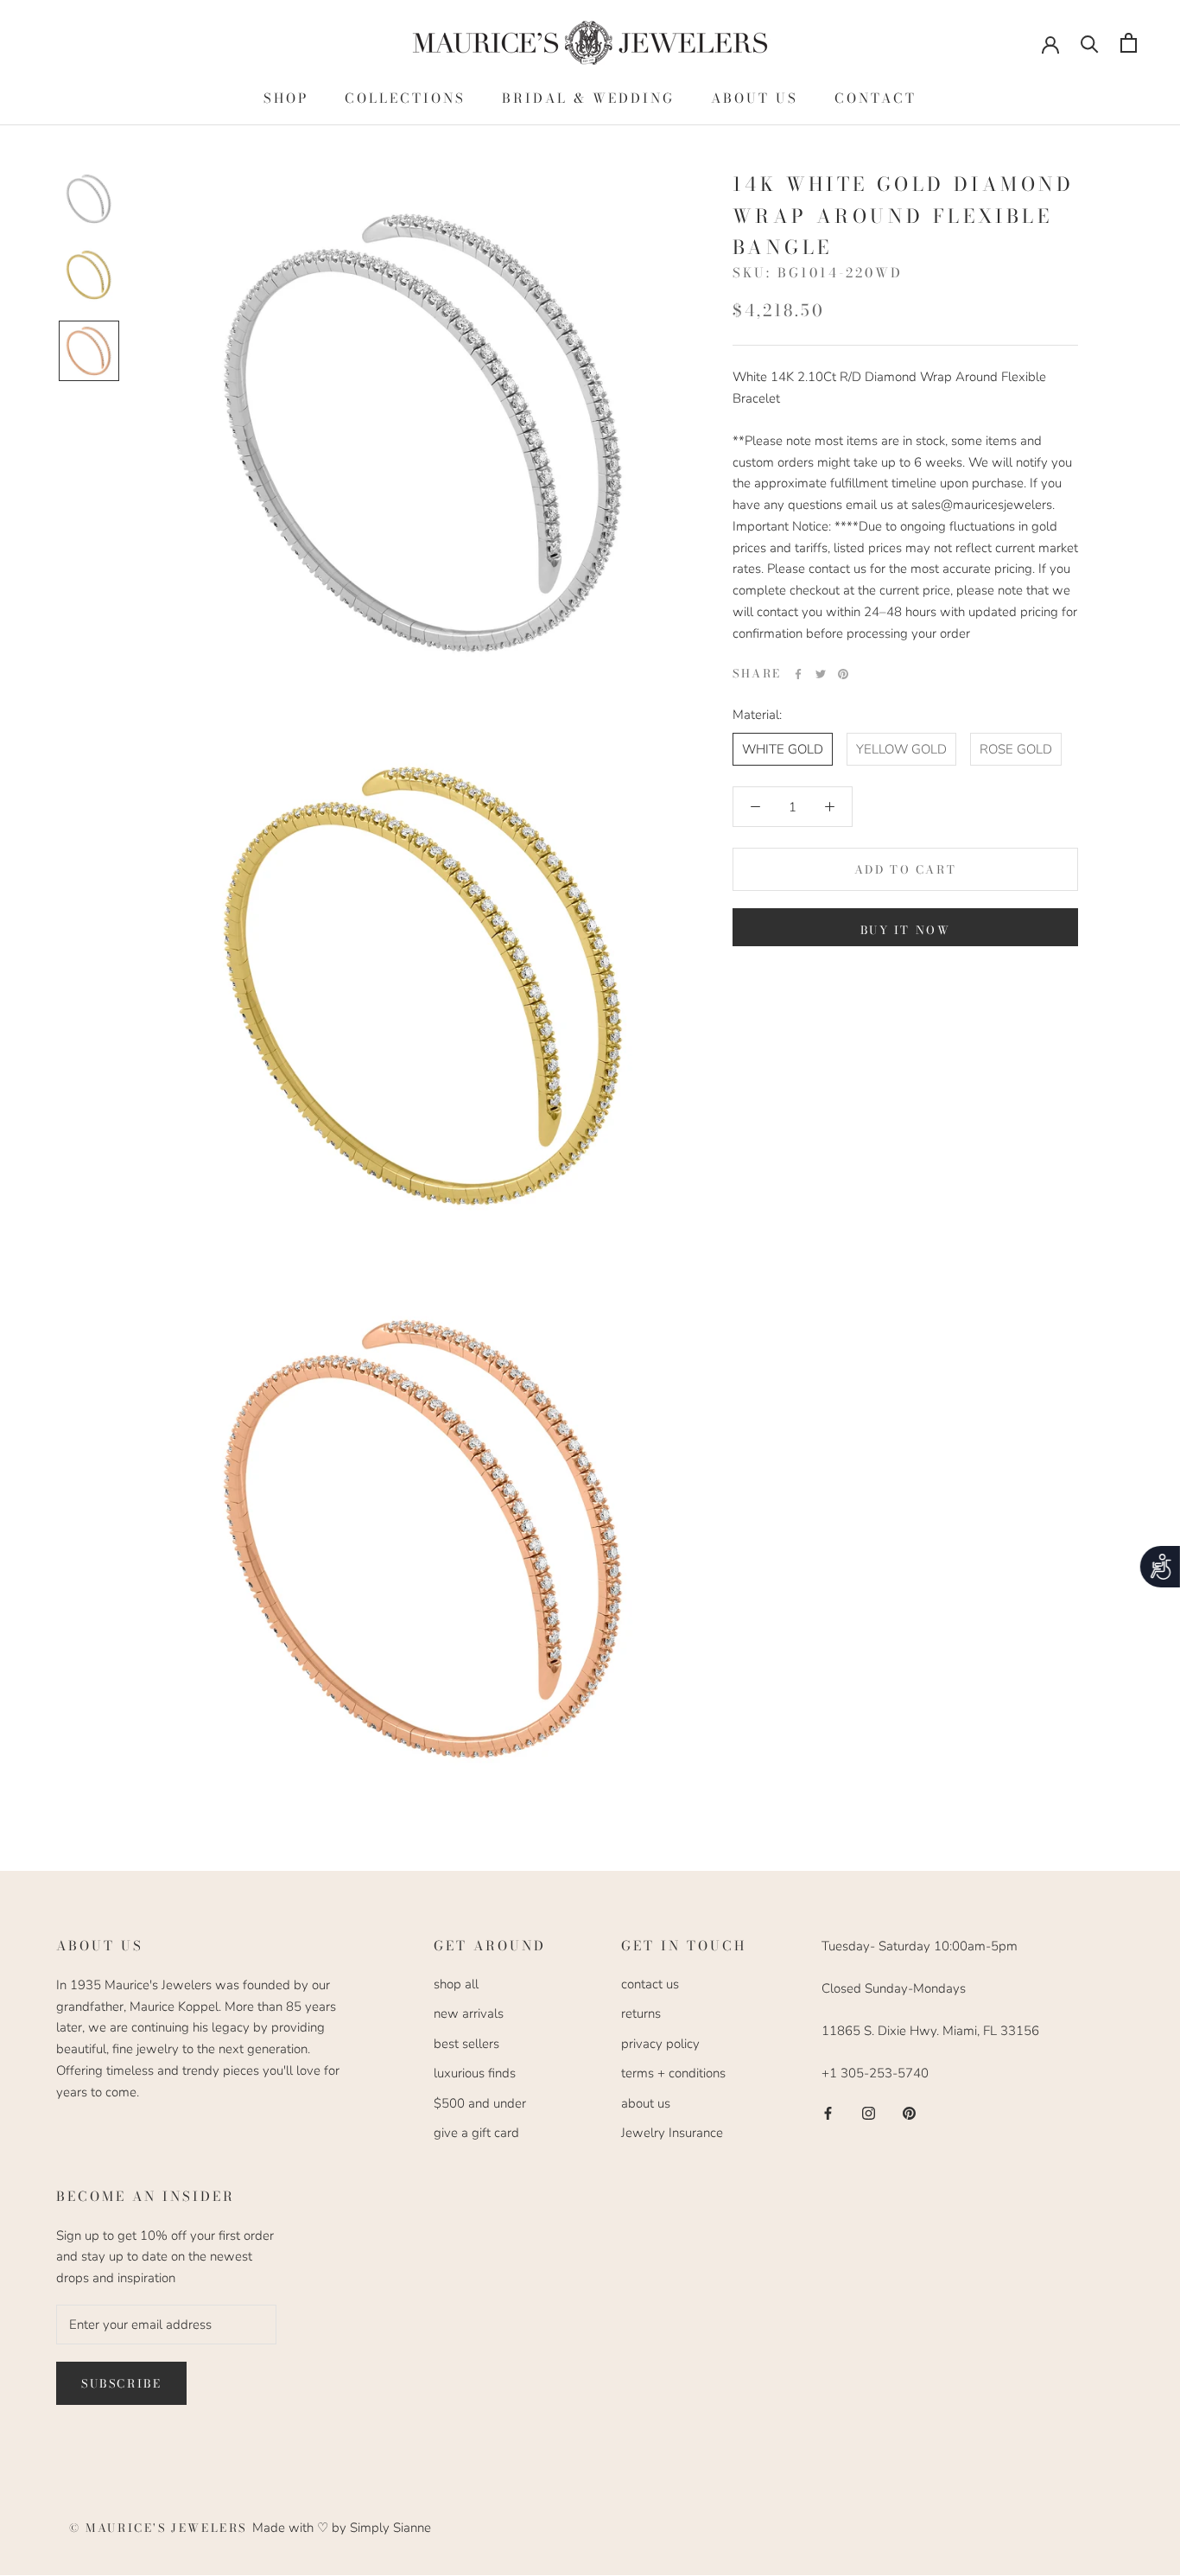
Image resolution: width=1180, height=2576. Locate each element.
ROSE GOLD (1016, 748)
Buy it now (906, 930)
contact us (650, 1984)
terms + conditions (673, 2073)
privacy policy (660, 2044)
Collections (405, 98)
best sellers (466, 2044)
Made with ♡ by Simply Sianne (342, 2528)
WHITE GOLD (783, 748)
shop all (456, 1984)
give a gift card (476, 2133)
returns (641, 2013)
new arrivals (469, 2013)
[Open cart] (1129, 43)
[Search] (1090, 43)
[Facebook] (798, 674)
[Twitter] (821, 674)
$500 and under (480, 2103)
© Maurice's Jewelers (161, 2528)
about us (646, 2103)
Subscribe (121, 2383)
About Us (755, 98)
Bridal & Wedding (588, 98)
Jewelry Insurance (672, 2133)
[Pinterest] (843, 674)
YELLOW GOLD (901, 748)
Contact (875, 98)
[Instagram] (869, 2112)
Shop (286, 98)
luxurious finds (475, 2073)
